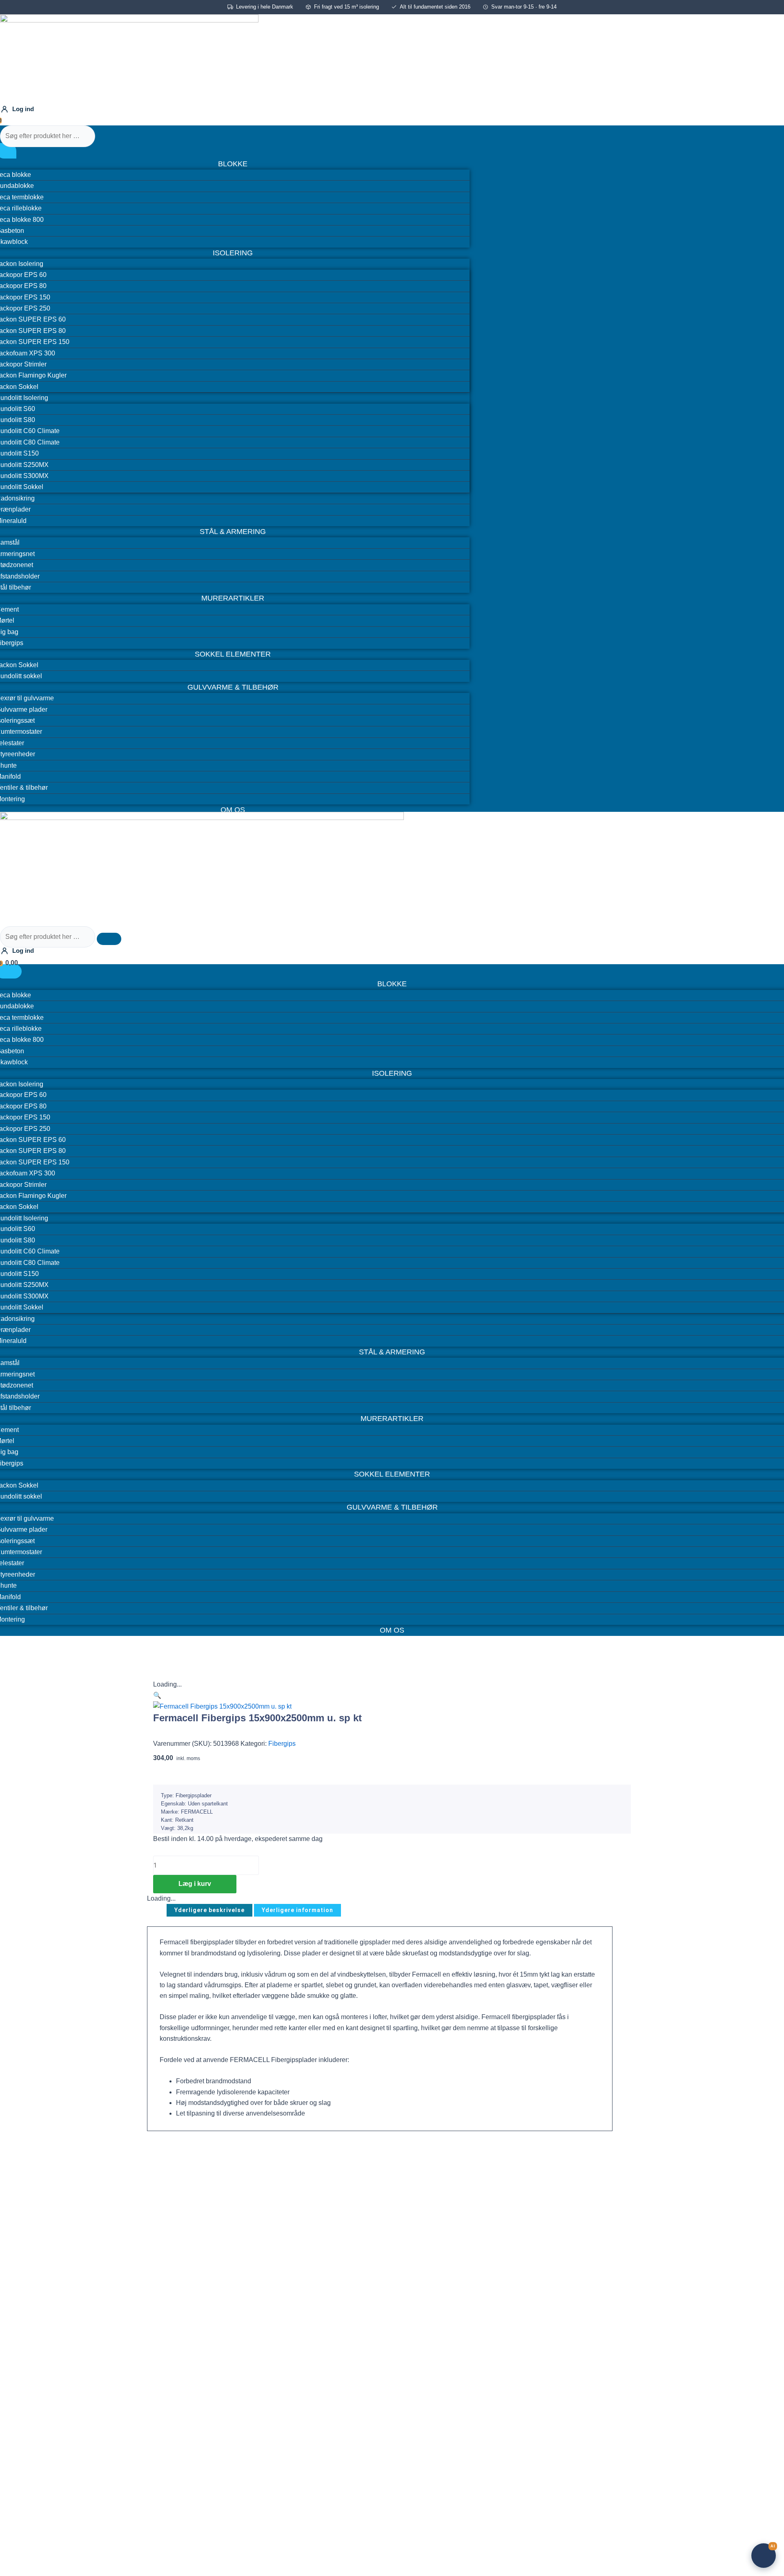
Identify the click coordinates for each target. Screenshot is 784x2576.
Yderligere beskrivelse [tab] (209, 1910)
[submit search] (109, 138)
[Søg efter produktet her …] (48, 136)
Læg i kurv (195, 1884)
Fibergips (282, 1744)
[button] (157, 1695)
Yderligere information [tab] (297, 1910)
